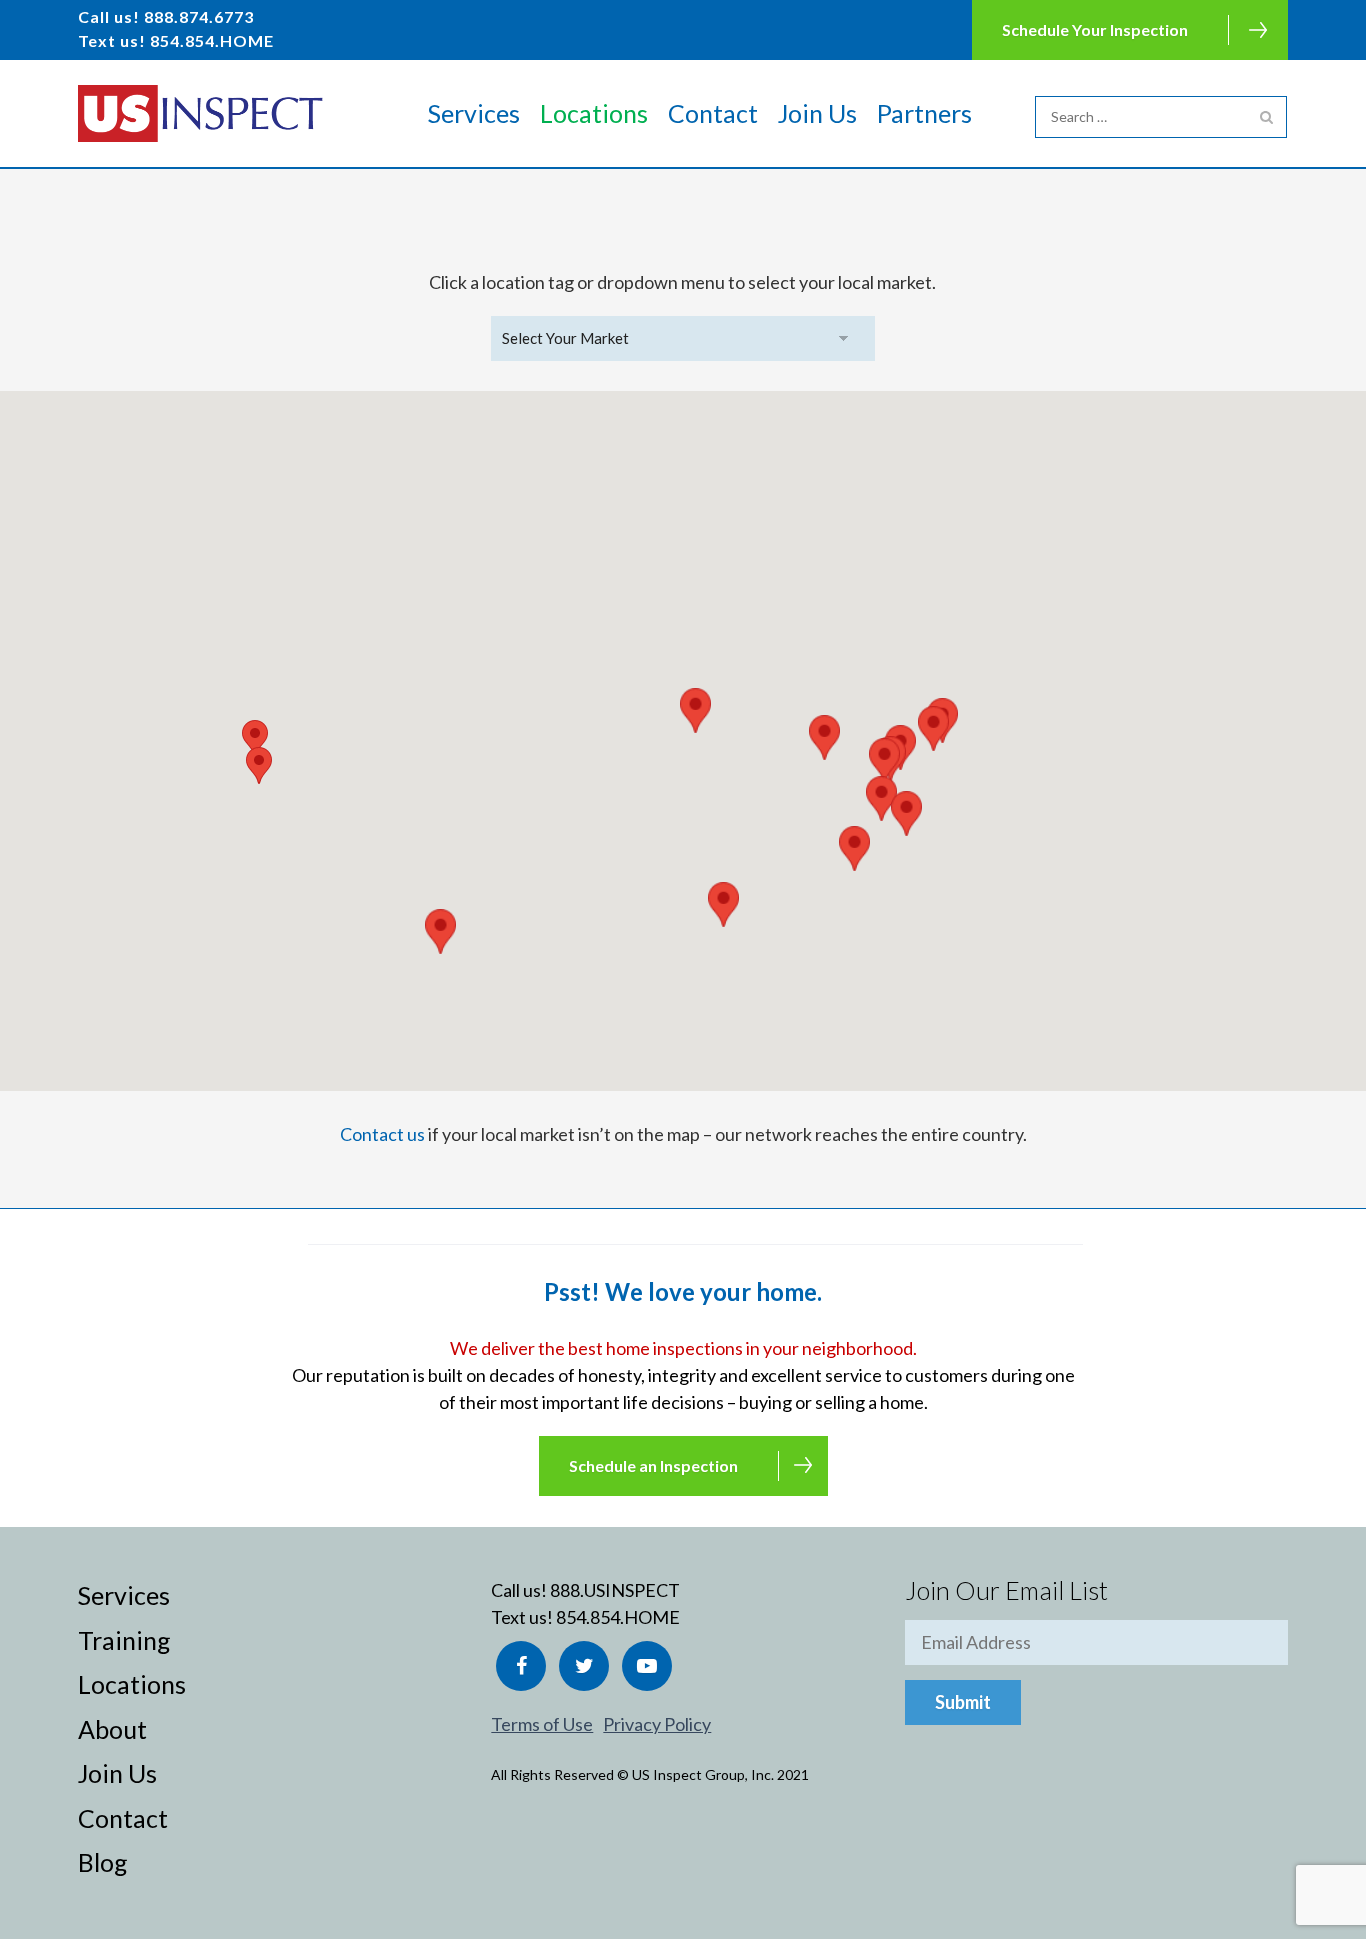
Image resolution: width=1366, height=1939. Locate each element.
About (112, 1729)
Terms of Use (542, 1724)
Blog (103, 1862)
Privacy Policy (657, 1724)
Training (124, 1640)
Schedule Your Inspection (1095, 29)
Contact (713, 113)
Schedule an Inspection (653, 1465)
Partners (924, 113)
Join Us (817, 113)
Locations (594, 113)
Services (474, 113)
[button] (884, 760)
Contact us (382, 1134)
